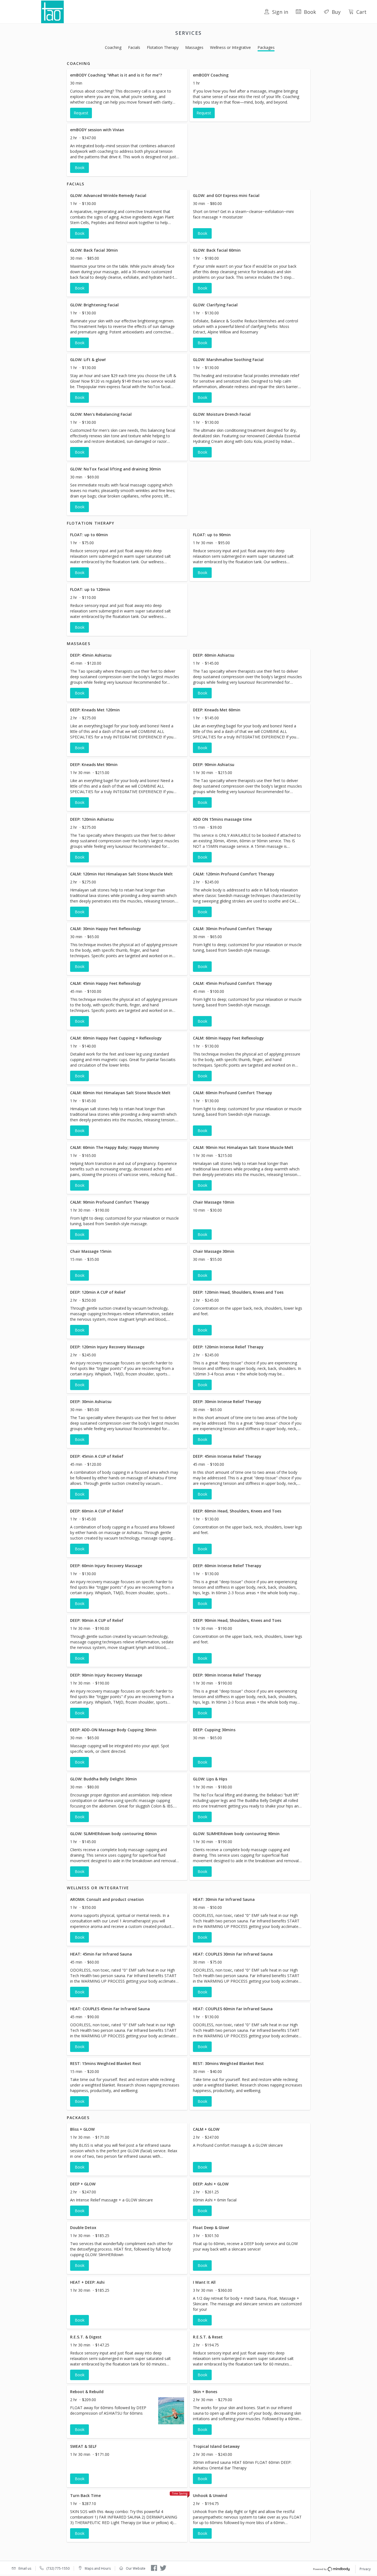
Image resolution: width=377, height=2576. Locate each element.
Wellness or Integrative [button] (230, 47)
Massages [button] (194, 47)
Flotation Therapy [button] (163, 47)
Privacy (365, 2569)
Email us (25, 2568)
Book (310, 12)
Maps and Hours (98, 2568)
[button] (127, 95)
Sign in (280, 12)
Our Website (136, 2568)
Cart (361, 12)
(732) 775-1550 (58, 2568)
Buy (336, 12)
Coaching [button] (113, 47)
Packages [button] (266, 47)
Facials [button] (134, 47)
